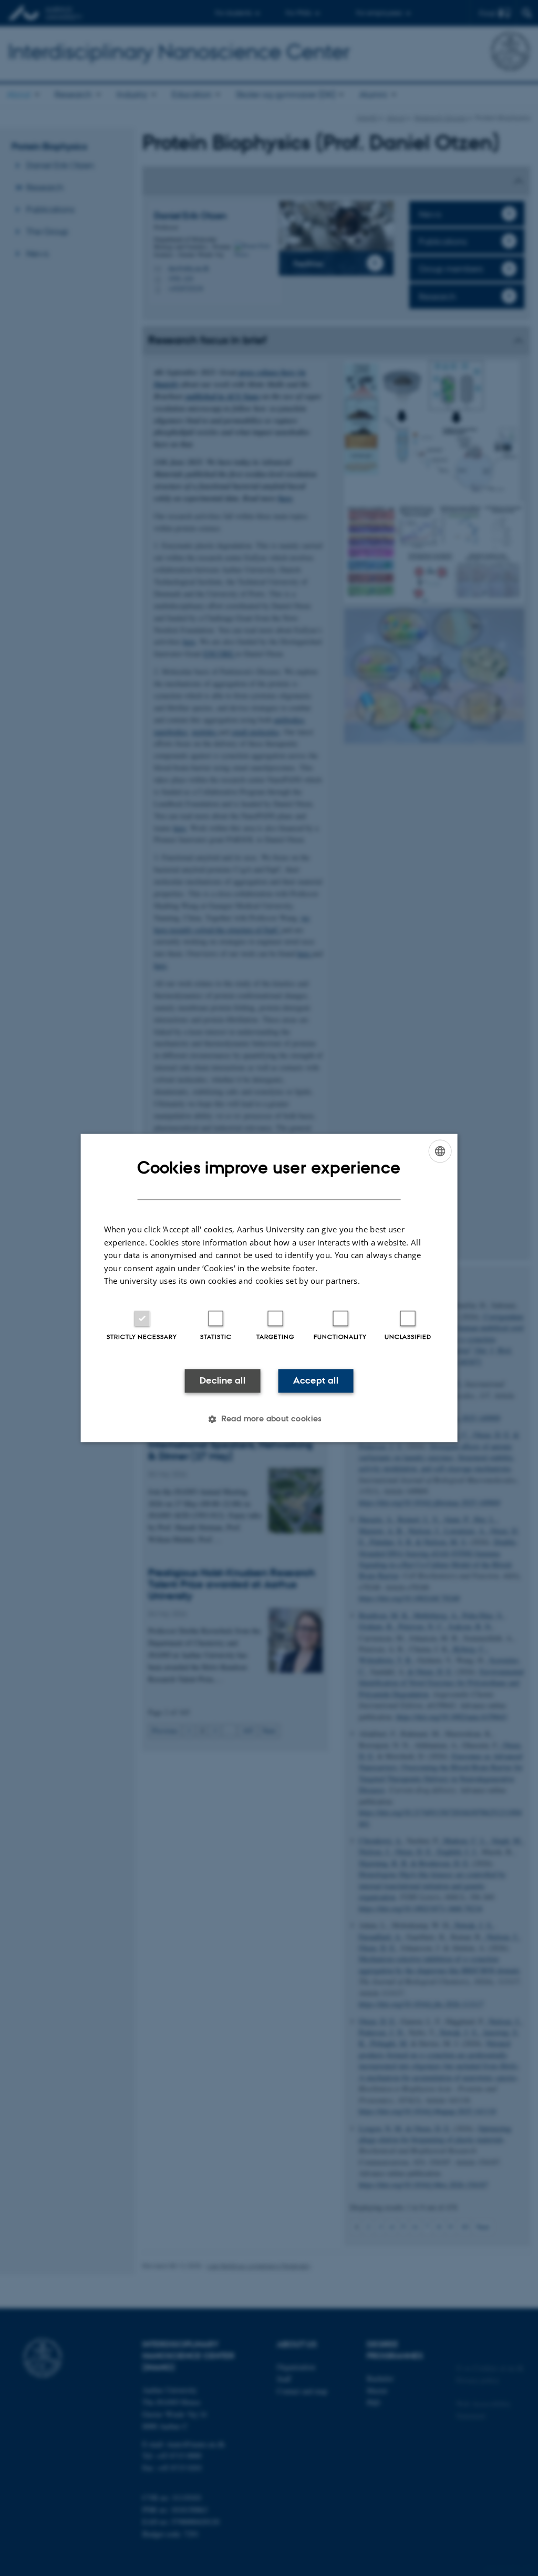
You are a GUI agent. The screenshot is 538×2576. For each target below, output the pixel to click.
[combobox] (440, 1151)
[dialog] (269, 1288)
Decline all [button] (223, 1380)
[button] (269, 1419)
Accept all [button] (316, 1380)
